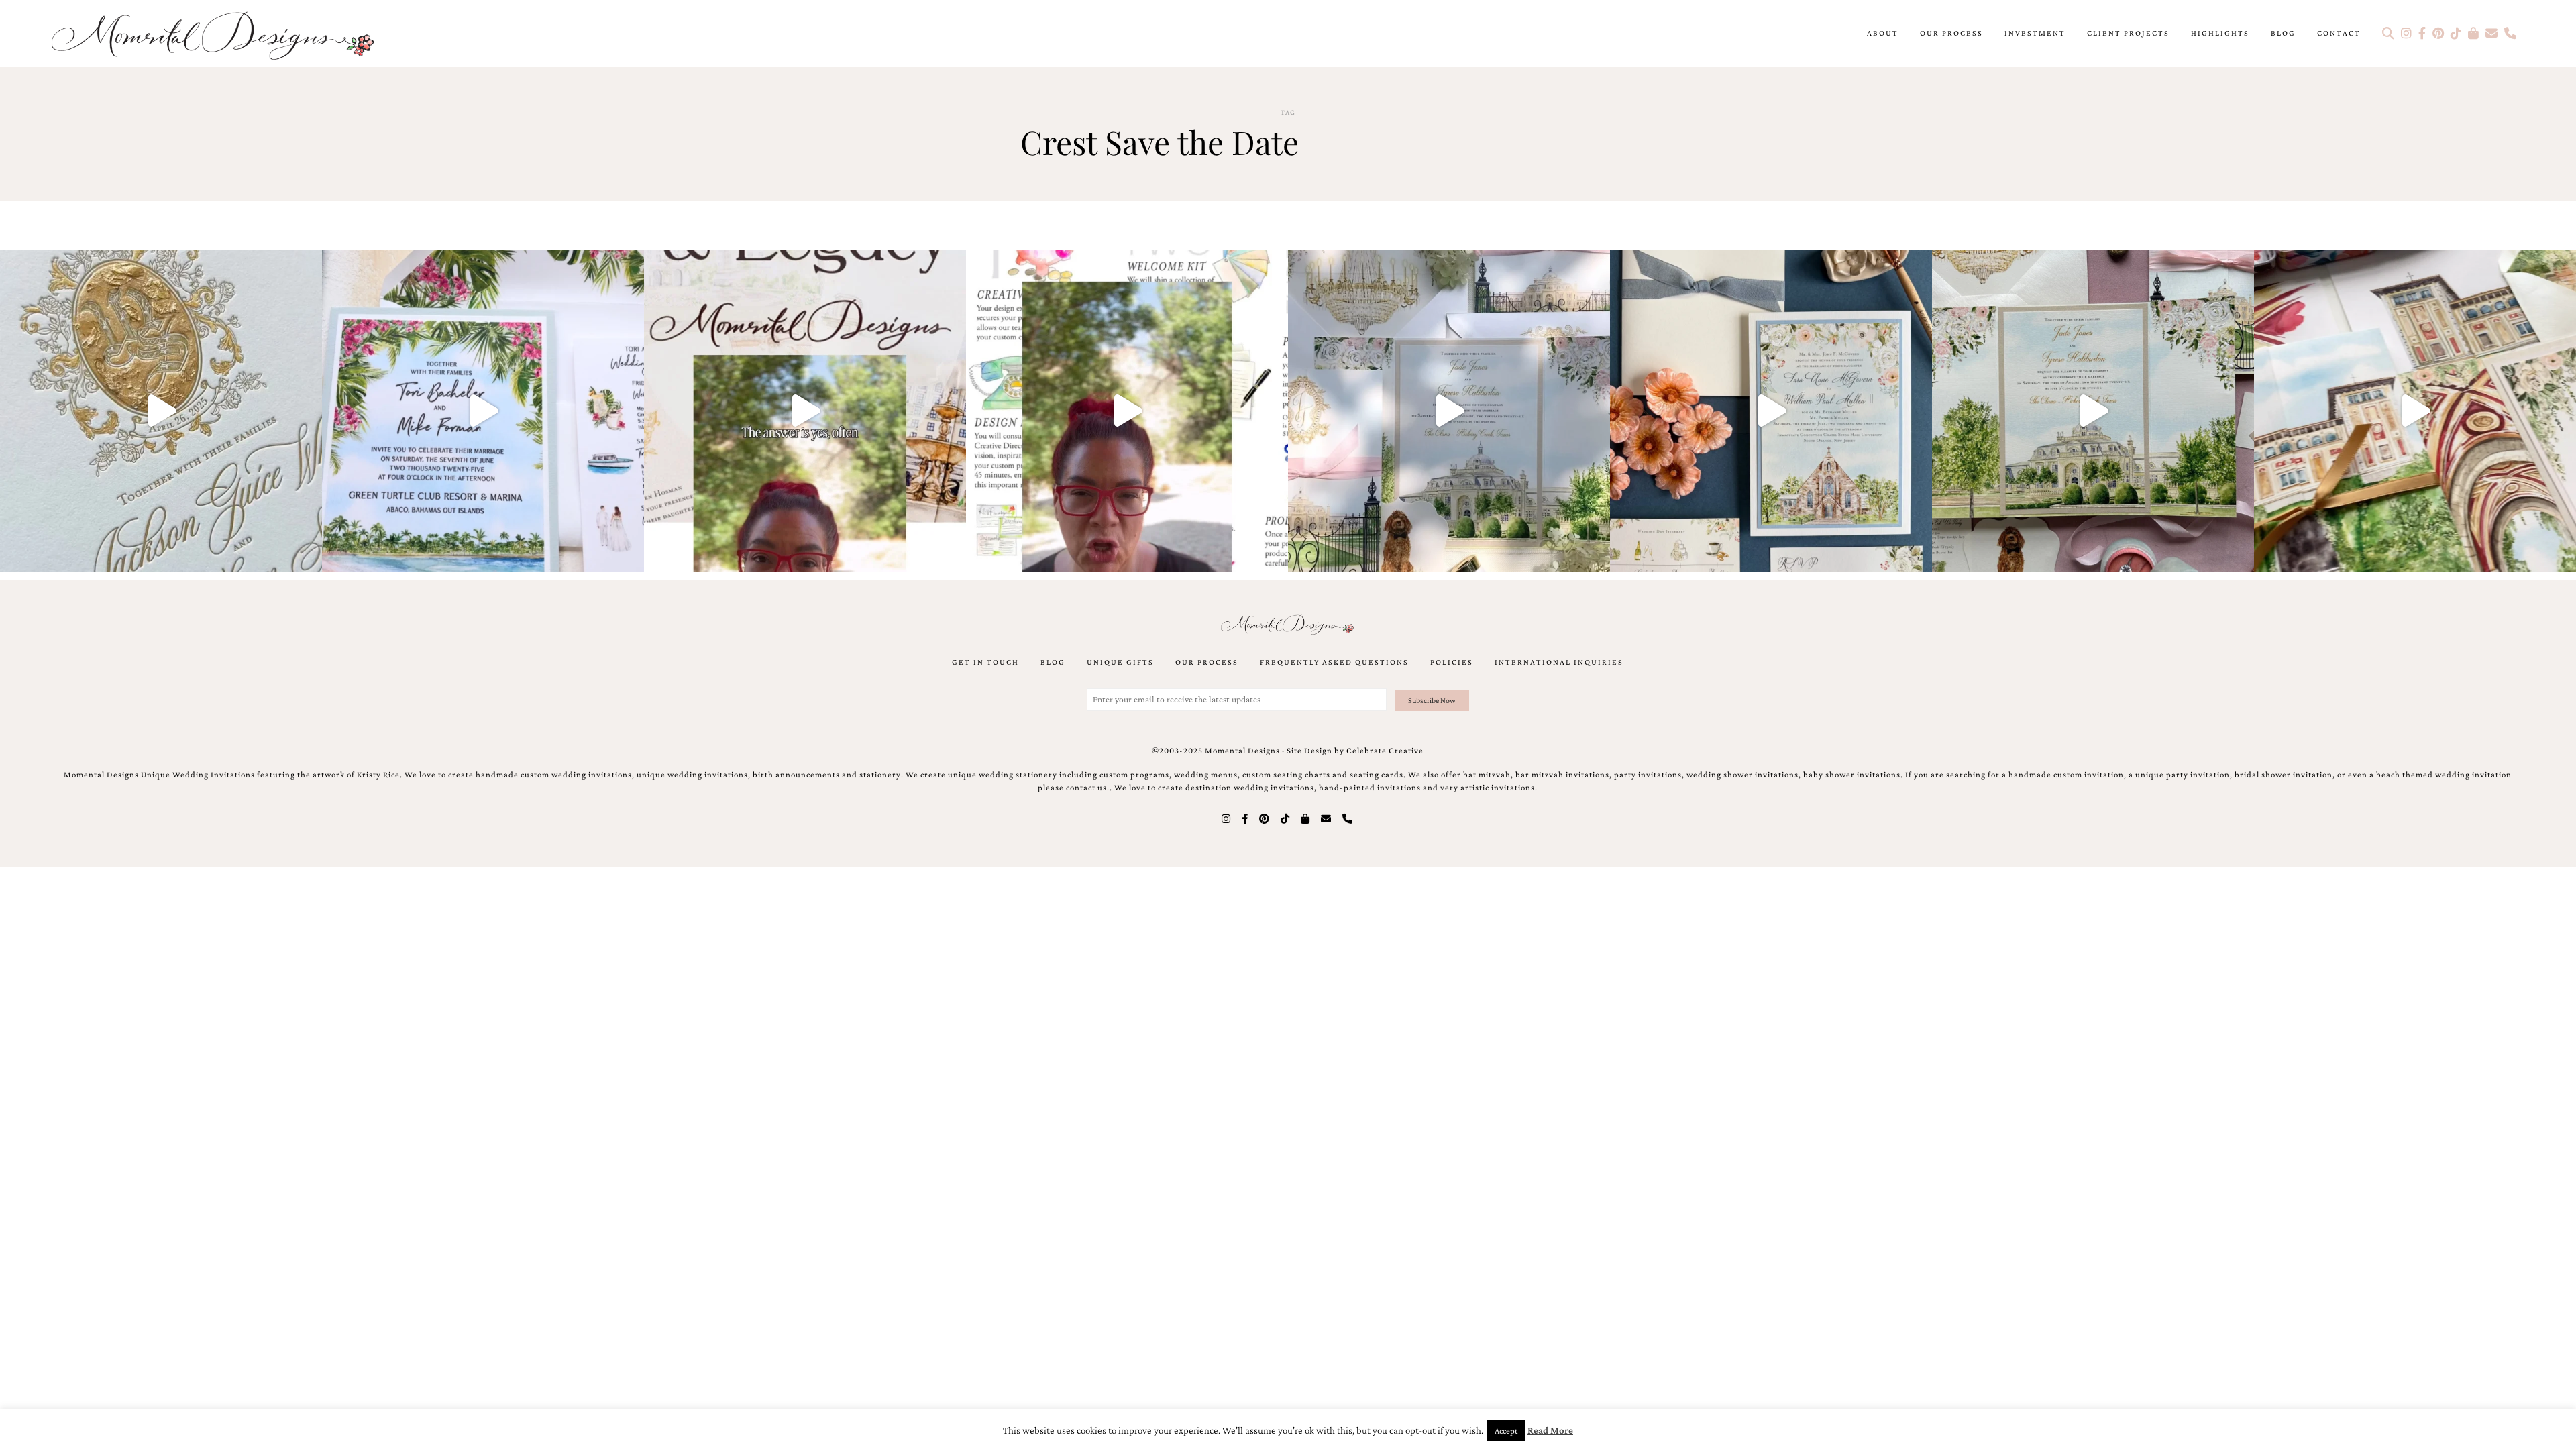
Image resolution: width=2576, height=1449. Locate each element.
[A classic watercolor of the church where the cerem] (1771, 411)
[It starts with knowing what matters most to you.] (2415, 411)
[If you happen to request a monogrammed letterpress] (161, 411)
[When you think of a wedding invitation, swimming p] (483, 411)
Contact (2339, 33)
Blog (2283, 33)
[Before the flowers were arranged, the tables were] (1449, 411)
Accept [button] (1506, 1431)
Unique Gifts (1120, 662)
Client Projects (2128, 33)
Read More (1550, 1430)
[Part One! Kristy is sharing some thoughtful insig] (1127, 411)
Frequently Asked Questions (1334, 662)
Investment (2035, 33)
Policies (1452, 662)
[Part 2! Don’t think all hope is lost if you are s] (805, 411)
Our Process (1951, 33)
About (1883, 33)
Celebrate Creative (1385, 751)
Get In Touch (985, 662)
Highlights (2220, 33)
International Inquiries (1559, 662)
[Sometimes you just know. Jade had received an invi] (2093, 411)
